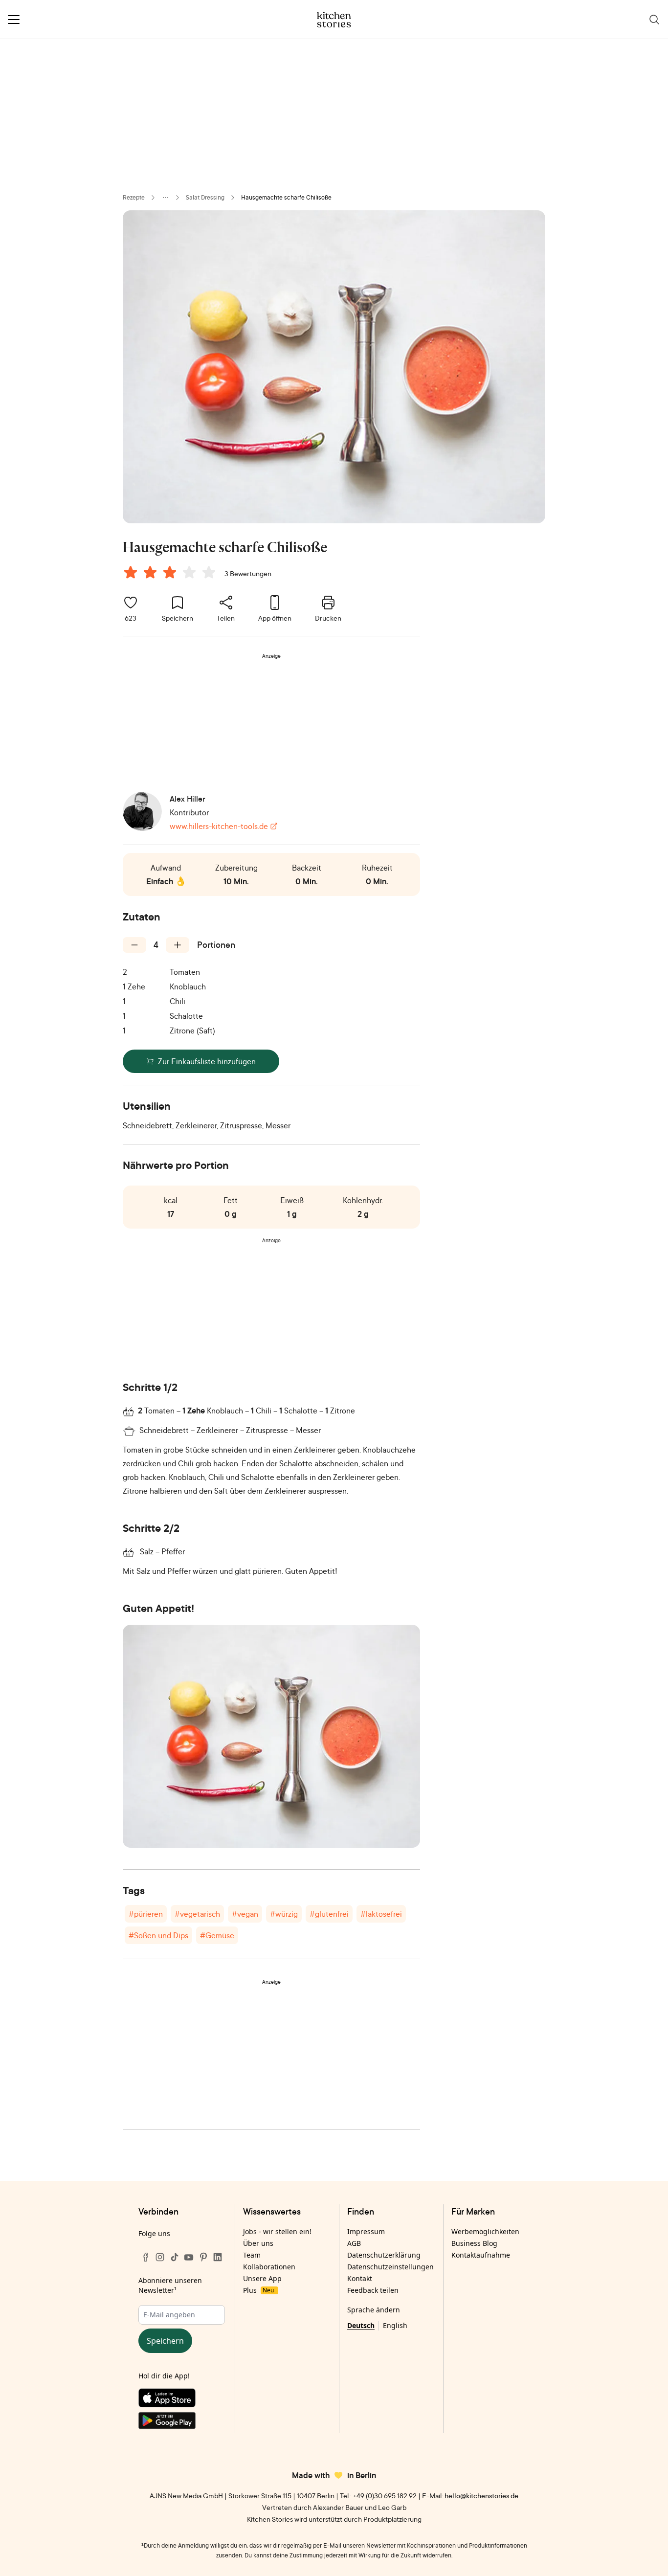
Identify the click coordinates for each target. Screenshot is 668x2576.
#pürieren (146, 1914)
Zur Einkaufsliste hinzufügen (207, 1061)
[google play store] (182, 2422)
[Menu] (14, 20)
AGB (354, 2243)
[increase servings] (178, 945)
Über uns (258, 2243)
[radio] (131, 572)
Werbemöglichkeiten (485, 2231)
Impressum (366, 2231)
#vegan (245, 1914)
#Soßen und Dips (158, 1935)
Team (252, 2255)
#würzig (284, 1914)
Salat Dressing (205, 197)
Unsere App (262, 2278)
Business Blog (474, 2243)
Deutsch (361, 2325)
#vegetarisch (197, 1914)
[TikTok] (175, 2257)
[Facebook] (146, 2257)
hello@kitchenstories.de (481, 2496)
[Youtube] (189, 2257)
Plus (258, 2290)
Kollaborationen (269, 2267)
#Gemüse (217, 1935)
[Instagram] (160, 2257)
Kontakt (360, 2278)
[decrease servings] (134, 945)
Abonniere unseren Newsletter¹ (170, 2285)
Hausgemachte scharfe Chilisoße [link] (286, 197)
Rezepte (134, 197)
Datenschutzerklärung (384, 2255)
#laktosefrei (381, 1914)
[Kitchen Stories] (334, 20)
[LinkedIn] (218, 2257)
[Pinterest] (203, 2257)
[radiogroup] (172, 574)
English (395, 2325)
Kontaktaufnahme (481, 2255)
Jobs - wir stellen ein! (277, 2231)
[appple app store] (182, 2400)
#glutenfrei (329, 1914)
